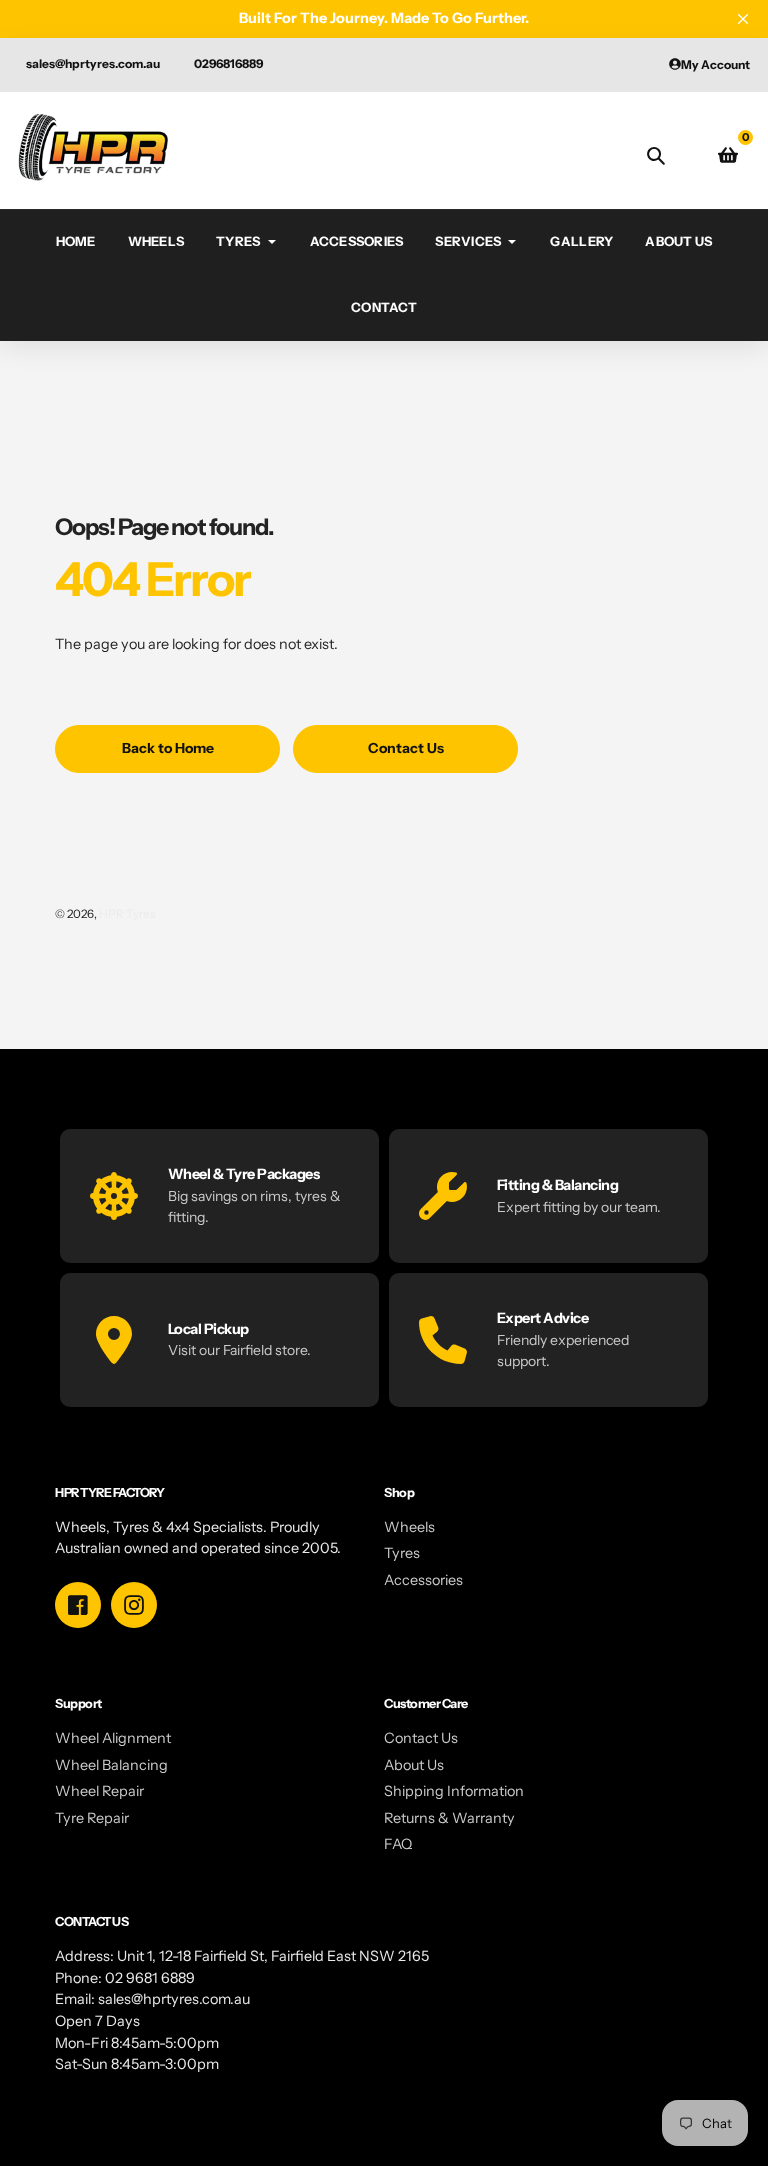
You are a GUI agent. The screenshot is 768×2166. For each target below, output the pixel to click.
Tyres (402, 1553)
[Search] (656, 155)
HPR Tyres (127, 914)
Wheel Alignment (113, 1738)
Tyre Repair (92, 1818)
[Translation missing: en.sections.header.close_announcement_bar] (743, 19)
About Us (414, 1765)
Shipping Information (454, 1791)
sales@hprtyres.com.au (93, 63)
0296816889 (228, 63)
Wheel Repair (99, 1791)
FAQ (398, 1844)
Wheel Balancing (111, 1765)
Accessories (423, 1580)
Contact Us (421, 1738)
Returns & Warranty (449, 1818)
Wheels (409, 1527)
